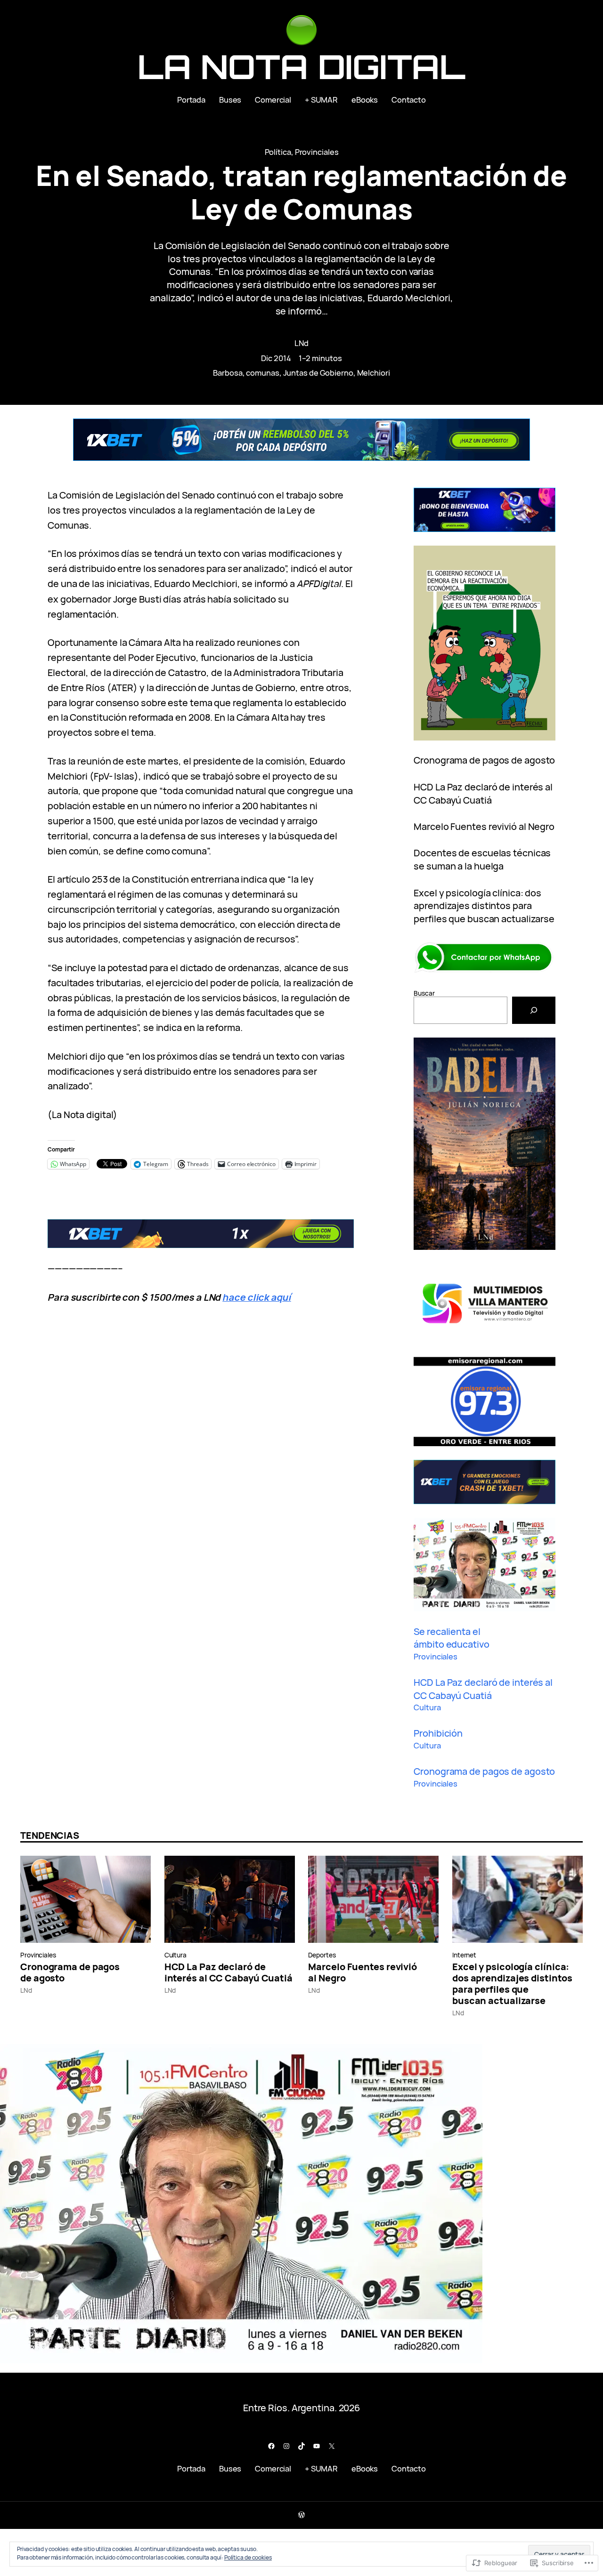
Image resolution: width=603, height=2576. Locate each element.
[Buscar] (534, 1010)
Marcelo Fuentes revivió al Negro (484, 826)
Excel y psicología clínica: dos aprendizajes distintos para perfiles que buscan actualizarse (484, 906)
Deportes (322, 1955)
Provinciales (317, 152)
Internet (464, 1955)
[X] (332, 2446)
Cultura (427, 1707)
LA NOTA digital (302, 66)
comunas (262, 373)
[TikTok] (301, 2446)
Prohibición (438, 1733)
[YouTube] (317, 2446)
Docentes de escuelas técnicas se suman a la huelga (482, 859)
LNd (301, 343)
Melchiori (374, 373)
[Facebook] (271, 2446)
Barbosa (228, 373)
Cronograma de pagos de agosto (484, 760)
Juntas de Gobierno (318, 373)
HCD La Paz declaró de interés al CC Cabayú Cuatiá (483, 793)
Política (278, 152)
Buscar (424, 993)
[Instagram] (286, 2446)
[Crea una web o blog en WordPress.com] (301, 2515)
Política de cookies (248, 2557)
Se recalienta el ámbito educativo (451, 1638)
